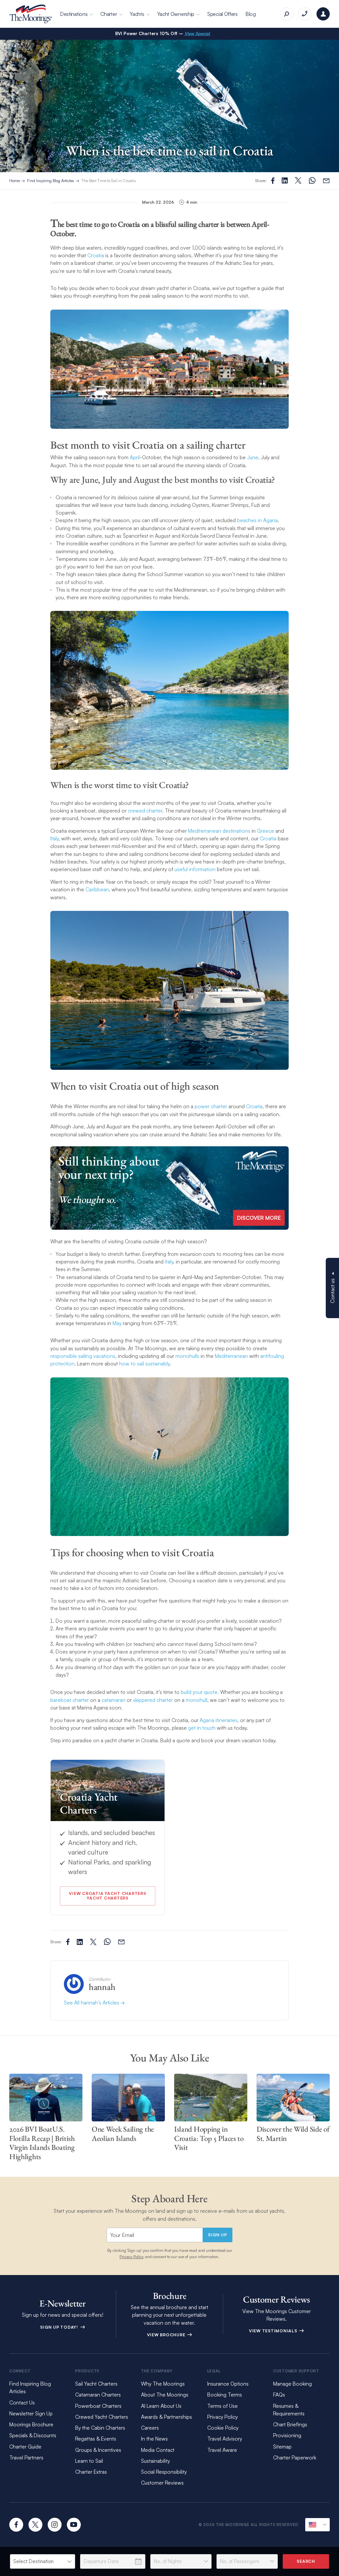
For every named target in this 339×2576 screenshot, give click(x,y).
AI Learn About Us (161, 2406)
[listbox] (43, 2561)
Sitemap (282, 2447)
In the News (154, 2439)
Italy (54, 838)
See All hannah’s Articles (92, 2003)
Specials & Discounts (33, 2435)
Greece (266, 831)
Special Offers (222, 14)
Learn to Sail (90, 2461)
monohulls (187, 1356)
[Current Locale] (317, 2525)
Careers (150, 2428)
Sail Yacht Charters (96, 2384)
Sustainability (155, 2461)
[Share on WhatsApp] (312, 181)
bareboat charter (70, 1700)
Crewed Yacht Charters (102, 2417)
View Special (198, 33)
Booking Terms (225, 2395)
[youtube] (74, 2525)
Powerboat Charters (98, 2406)
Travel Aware (222, 2450)
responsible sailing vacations (83, 1356)
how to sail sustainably (144, 1363)
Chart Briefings (290, 2424)
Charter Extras (91, 2472)
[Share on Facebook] (273, 181)
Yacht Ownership (176, 14)
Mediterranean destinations (219, 831)
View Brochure (167, 2335)
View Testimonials (274, 2331)
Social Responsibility (164, 2472)
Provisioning (287, 2435)
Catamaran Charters (98, 2395)
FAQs (279, 2395)
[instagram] (55, 2525)
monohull (196, 1700)
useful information (195, 869)
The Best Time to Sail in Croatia (109, 180)
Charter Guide (25, 2447)
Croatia (96, 255)
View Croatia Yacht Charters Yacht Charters (107, 1896)
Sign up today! (60, 2327)
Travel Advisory (225, 2439)
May (117, 1323)
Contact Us (22, 2403)
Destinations (74, 14)
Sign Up (217, 2235)
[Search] (287, 14)
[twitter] (35, 2525)
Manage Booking (292, 2384)
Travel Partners (26, 2457)
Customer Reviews (162, 2483)
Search (306, 2561)
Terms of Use (222, 2406)
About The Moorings (165, 2395)
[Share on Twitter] (285, 180)
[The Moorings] (31, 14)
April (135, 457)
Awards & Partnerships (167, 2417)
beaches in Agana (257, 520)
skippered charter (153, 1700)
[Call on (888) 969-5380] (305, 14)
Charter (109, 14)
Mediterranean (231, 1356)
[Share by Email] (326, 181)
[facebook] (16, 2525)
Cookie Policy (223, 2428)
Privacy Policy (132, 2256)
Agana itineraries (218, 1720)
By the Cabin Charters (100, 2428)
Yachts (137, 14)
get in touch (202, 1728)
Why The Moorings (163, 2384)
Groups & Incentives (98, 2450)
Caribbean (97, 889)
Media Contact (158, 2450)
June (253, 457)
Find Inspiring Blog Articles (51, 180)
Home (15, 180)
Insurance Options (228, 2384)
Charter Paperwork (295, 2457)
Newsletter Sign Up (31, 2413)
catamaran (114, 1700)
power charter (211, 1106)
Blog (251, 14)
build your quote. (200, 1692)
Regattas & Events (96, 2439)
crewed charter (145, 811)
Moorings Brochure (31, 2424)
